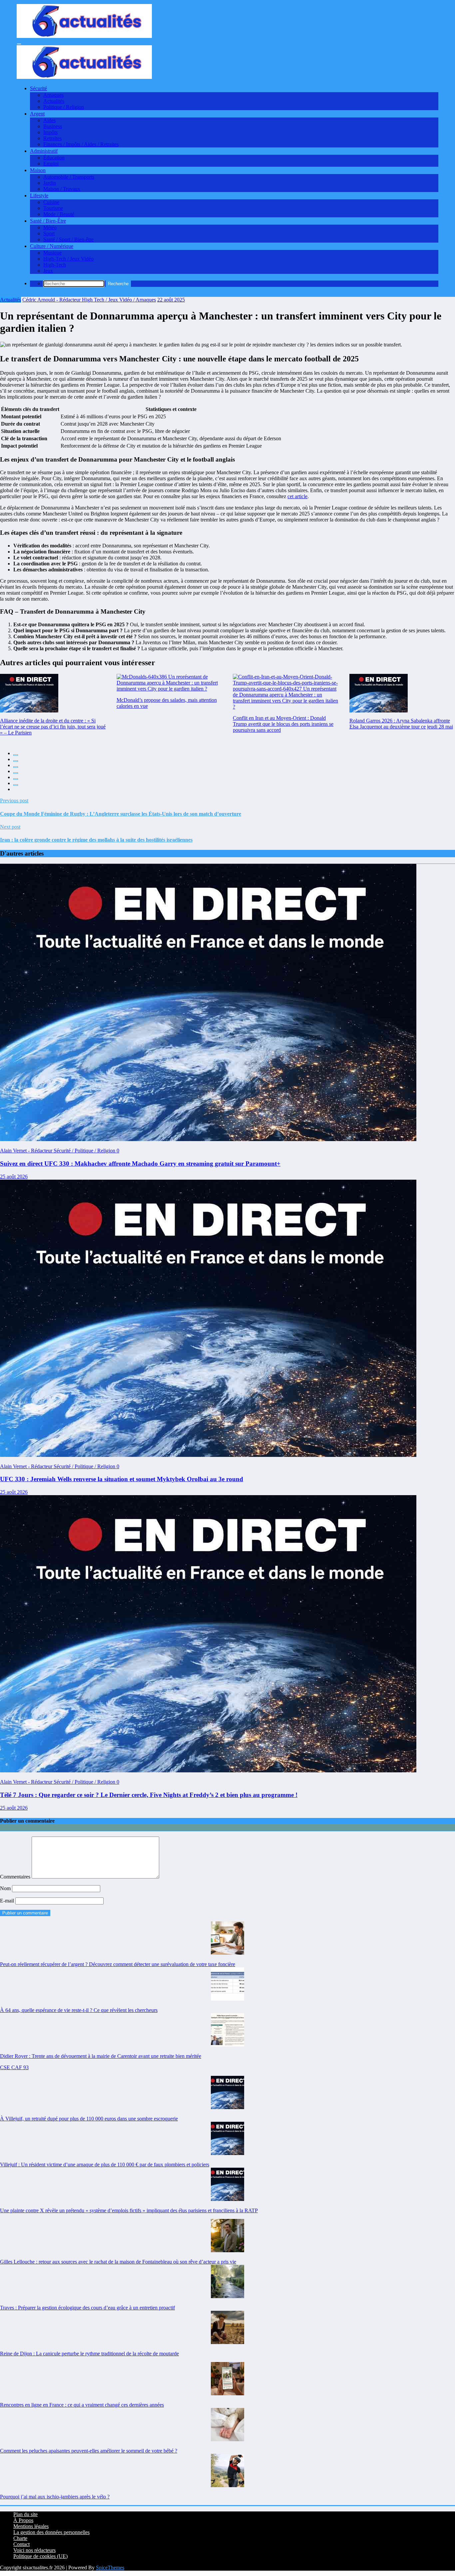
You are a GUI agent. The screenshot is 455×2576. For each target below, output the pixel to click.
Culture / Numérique (52, 246)
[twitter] (16, 761)
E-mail (8, 1901)
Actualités (54, 101)
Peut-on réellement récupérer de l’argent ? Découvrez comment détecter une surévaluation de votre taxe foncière (118, 1964)
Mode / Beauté (59, 214)
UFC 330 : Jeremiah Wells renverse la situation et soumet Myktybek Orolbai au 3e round (122, 1479)
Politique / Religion (64, 107)
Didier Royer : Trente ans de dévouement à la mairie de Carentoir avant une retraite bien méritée (101, 2056)
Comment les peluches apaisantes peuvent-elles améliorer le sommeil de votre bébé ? (89, 2451)
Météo (50, 227)
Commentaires (16, 1877)
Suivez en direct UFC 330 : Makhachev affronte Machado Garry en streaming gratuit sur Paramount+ (140, 1164)
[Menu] (19, 44)
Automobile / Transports (69, 177)
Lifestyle (39, 196)
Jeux (48, 271)
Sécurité (38, 88)
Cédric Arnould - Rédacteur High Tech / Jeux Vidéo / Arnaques (89, 300)
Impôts (50, 132)
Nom (6, 1888)
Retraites (52, 138)
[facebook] (16, 755)
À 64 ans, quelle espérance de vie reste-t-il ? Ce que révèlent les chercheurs (79, 2010)
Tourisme (53, 208)
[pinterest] (16, 779)
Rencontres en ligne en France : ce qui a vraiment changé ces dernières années (82, 2405)
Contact (21, 2544)
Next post (10, 827)
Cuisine (51, 202)
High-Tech (55, 265)
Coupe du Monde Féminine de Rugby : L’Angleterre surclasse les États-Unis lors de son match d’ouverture (121, 814)
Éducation (54, 158)
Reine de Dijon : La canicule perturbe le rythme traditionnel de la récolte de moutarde (89, 2354)
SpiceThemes (110, 2568)
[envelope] (16, 773)
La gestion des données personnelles (51, 2532)
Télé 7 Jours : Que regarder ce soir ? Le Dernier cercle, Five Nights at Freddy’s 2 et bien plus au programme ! (149, 1795)
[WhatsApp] (16, 785)
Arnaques (53, 95)
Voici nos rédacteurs (34, 2550)
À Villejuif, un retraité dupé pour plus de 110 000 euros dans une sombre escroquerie (89, 2119)
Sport (49, 233)
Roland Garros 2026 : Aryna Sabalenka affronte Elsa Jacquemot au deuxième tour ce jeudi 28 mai (401, 724)
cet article (297, 496)
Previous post (14, 800)
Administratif (44, 151)
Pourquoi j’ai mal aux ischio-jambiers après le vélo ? (55, 2497)
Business (53, 126)
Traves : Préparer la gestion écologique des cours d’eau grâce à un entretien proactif (87, 2308)
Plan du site (25, 2514)
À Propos (23, 2520)
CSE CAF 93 (14, 2067)
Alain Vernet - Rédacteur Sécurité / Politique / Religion (58, 1151)
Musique (52, 253)
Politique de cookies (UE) (40, 2556)
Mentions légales (31, 2526)
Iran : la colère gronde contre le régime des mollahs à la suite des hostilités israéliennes (96, 840)
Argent (37, 114)
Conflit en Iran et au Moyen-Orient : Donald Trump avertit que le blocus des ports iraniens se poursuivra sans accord (283, 724)
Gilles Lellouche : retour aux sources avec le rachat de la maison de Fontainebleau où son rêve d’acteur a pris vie (118, 2262)
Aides (49, 120)
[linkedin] (16, 767)
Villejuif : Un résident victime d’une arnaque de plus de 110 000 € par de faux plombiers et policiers (105, 2165)
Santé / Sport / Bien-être (68, 239)
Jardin (50, 183)
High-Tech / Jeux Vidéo (68, 259)
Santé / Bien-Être (48, 221)
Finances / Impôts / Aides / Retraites (81, 144)
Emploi (51, 164)
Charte (20, 2538)
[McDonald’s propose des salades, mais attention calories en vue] (170, 683)
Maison (38, 170)
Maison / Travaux (62, 189)
